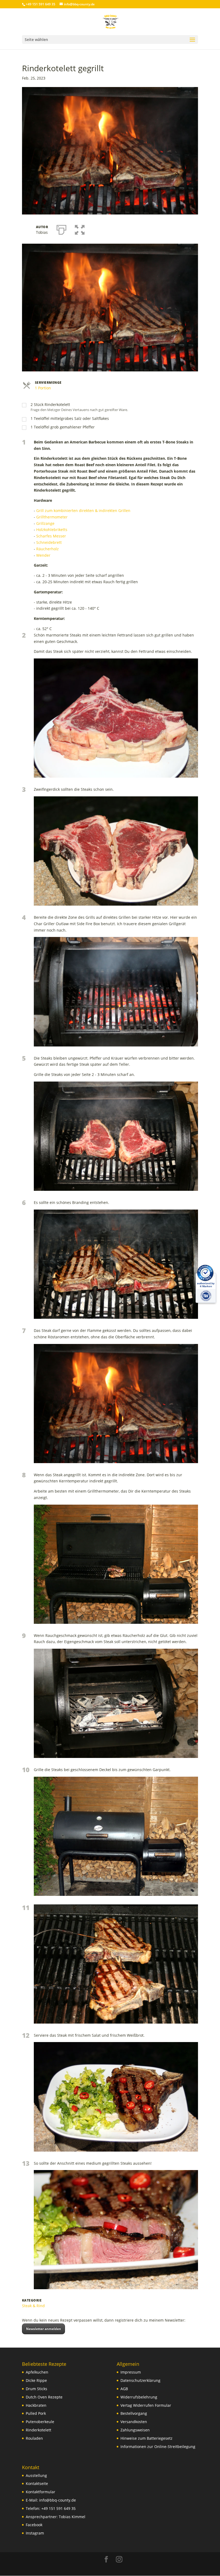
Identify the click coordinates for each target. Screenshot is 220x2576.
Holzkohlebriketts (52, 530)
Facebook (34, 2525)
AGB (124, 2389)
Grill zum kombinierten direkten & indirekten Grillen (83, 511)
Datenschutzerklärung (140, 2380)
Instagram (35, 2533)
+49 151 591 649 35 (58, 2508)
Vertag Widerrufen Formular (146, 2405)
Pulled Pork (36, 2413)
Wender (43, 555)
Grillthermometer (52, 517)
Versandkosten (134, 2422)
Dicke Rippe (36, 2380)
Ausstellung (36, 2475)
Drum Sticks (36, 2389)
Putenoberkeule (40, 2422)
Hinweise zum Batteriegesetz (146, 2438)
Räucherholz (47, 549)
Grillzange (45, 523)
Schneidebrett (49, 542)
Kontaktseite (37, 2483)
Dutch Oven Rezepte (44, 2397)
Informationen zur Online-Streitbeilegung (158, 2447)
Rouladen (34, 2438)
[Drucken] (61, 229)
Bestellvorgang (134, 2413)
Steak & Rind (33, 2306)
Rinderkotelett (38, 2430)
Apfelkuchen (37, 2372)
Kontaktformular (41, 2492)
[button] (80, 229)
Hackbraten (36, 2405)
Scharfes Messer (51, 536)
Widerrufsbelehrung (139, 2397)
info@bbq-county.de (58, 2500)
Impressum (131, 2372)
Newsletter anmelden (43, 2329)
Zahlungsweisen (135, 2430)
